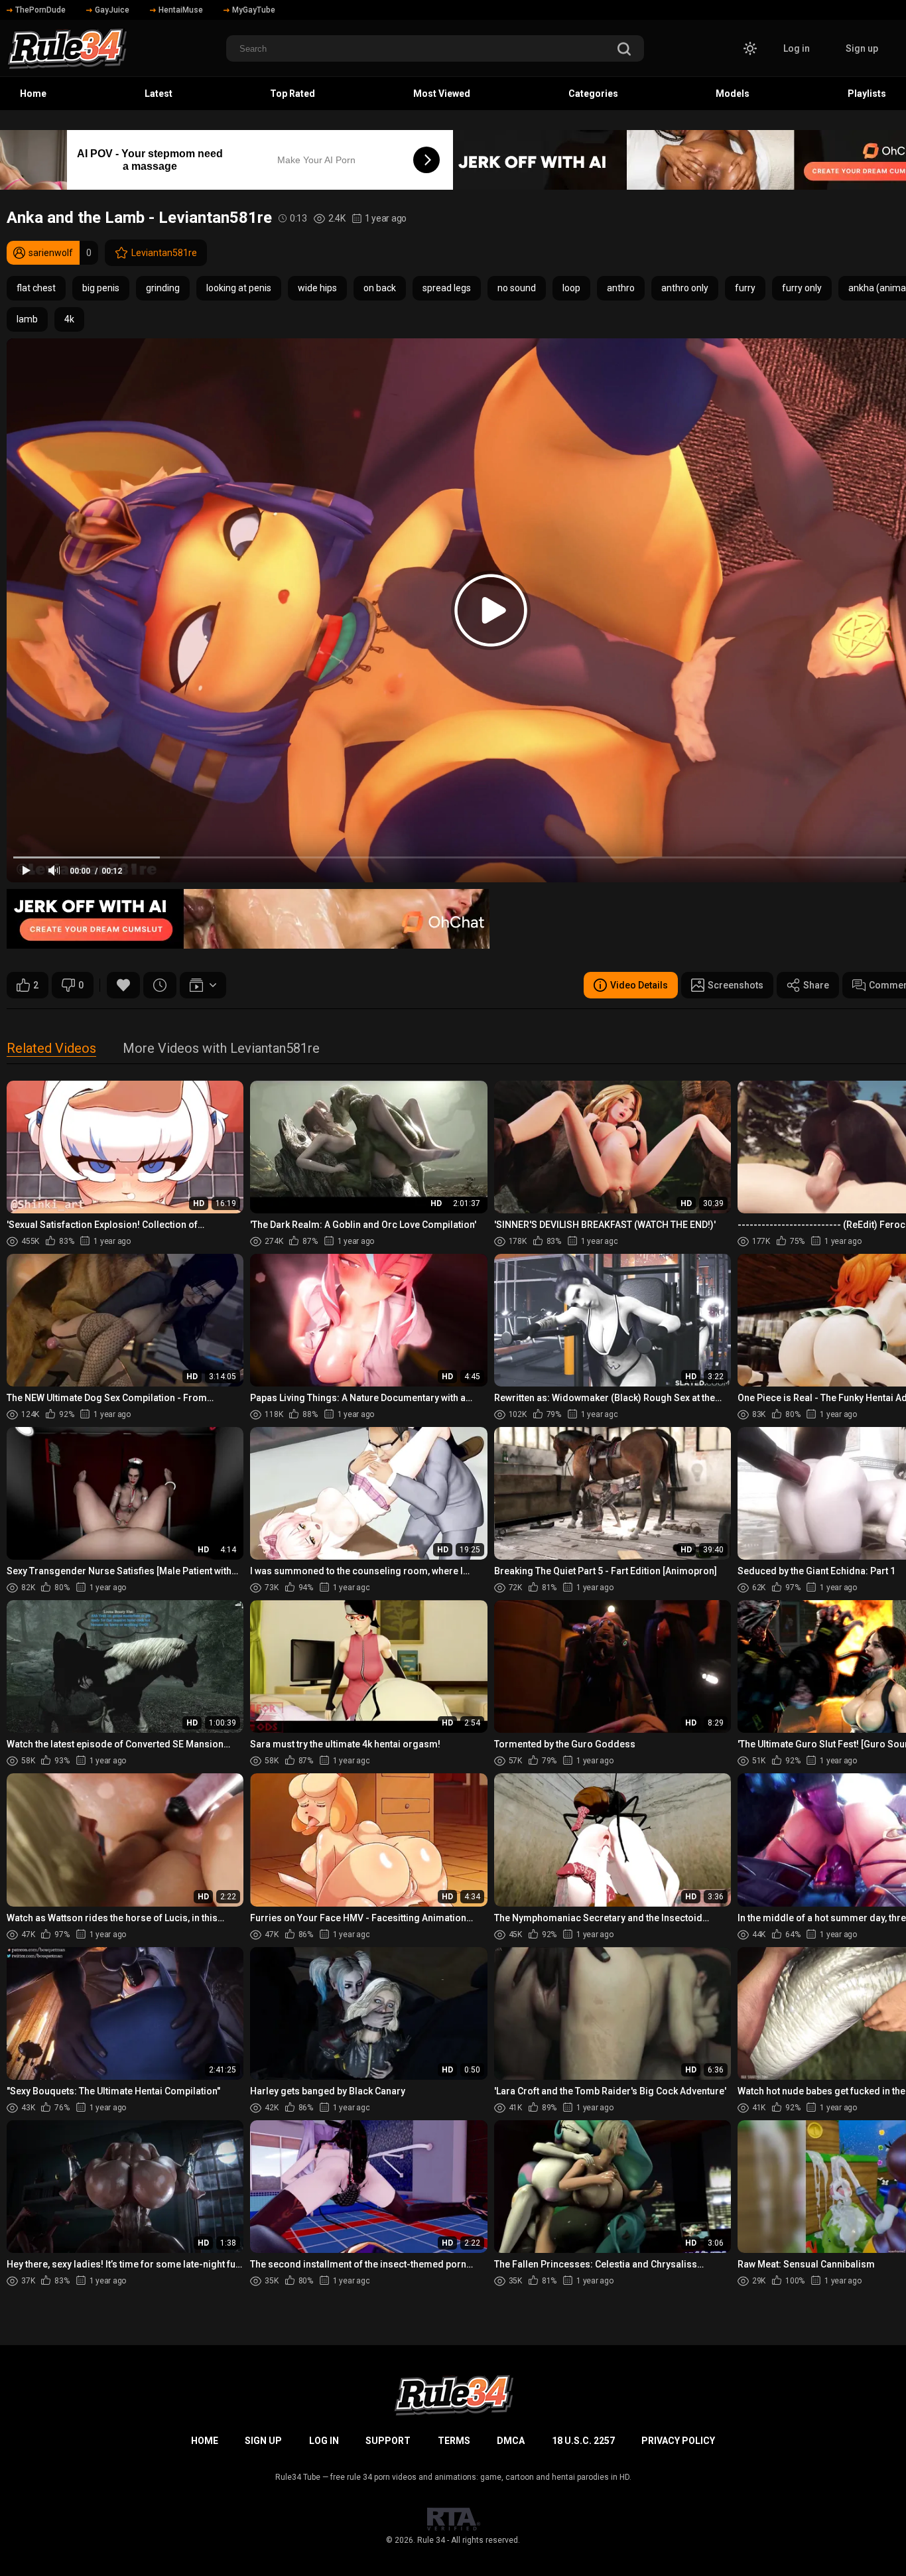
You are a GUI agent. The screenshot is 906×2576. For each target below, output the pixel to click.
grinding (163, 288)
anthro (621, 288)
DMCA (511, 2441)
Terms (454, 2441)
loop (571, 288)
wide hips (317, 288)
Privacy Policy (678, 2441)
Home (33, 94)
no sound (517, 288)
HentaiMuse (181, 10)
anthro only (685, 288)
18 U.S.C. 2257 (583, 2441)
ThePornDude (40, 10)
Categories (593, 94)
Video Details (639, 985)
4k (69, 319)
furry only (802, 288)
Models (733, 94)
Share (816, 985)
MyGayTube (254, 10)
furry (745, 288)
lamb (27, 319)
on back (380, 288)
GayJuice (112, 10)
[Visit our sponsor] (248, 919)
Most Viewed (442, 94)
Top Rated (292, 94)
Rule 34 (431, 2540)
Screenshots (736, 985)
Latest (159, 94)
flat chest (36, 288)
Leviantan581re (164, 253)
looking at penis (239, 288)
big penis (101, 288)
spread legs (447, 288)
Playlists (867, 94)
